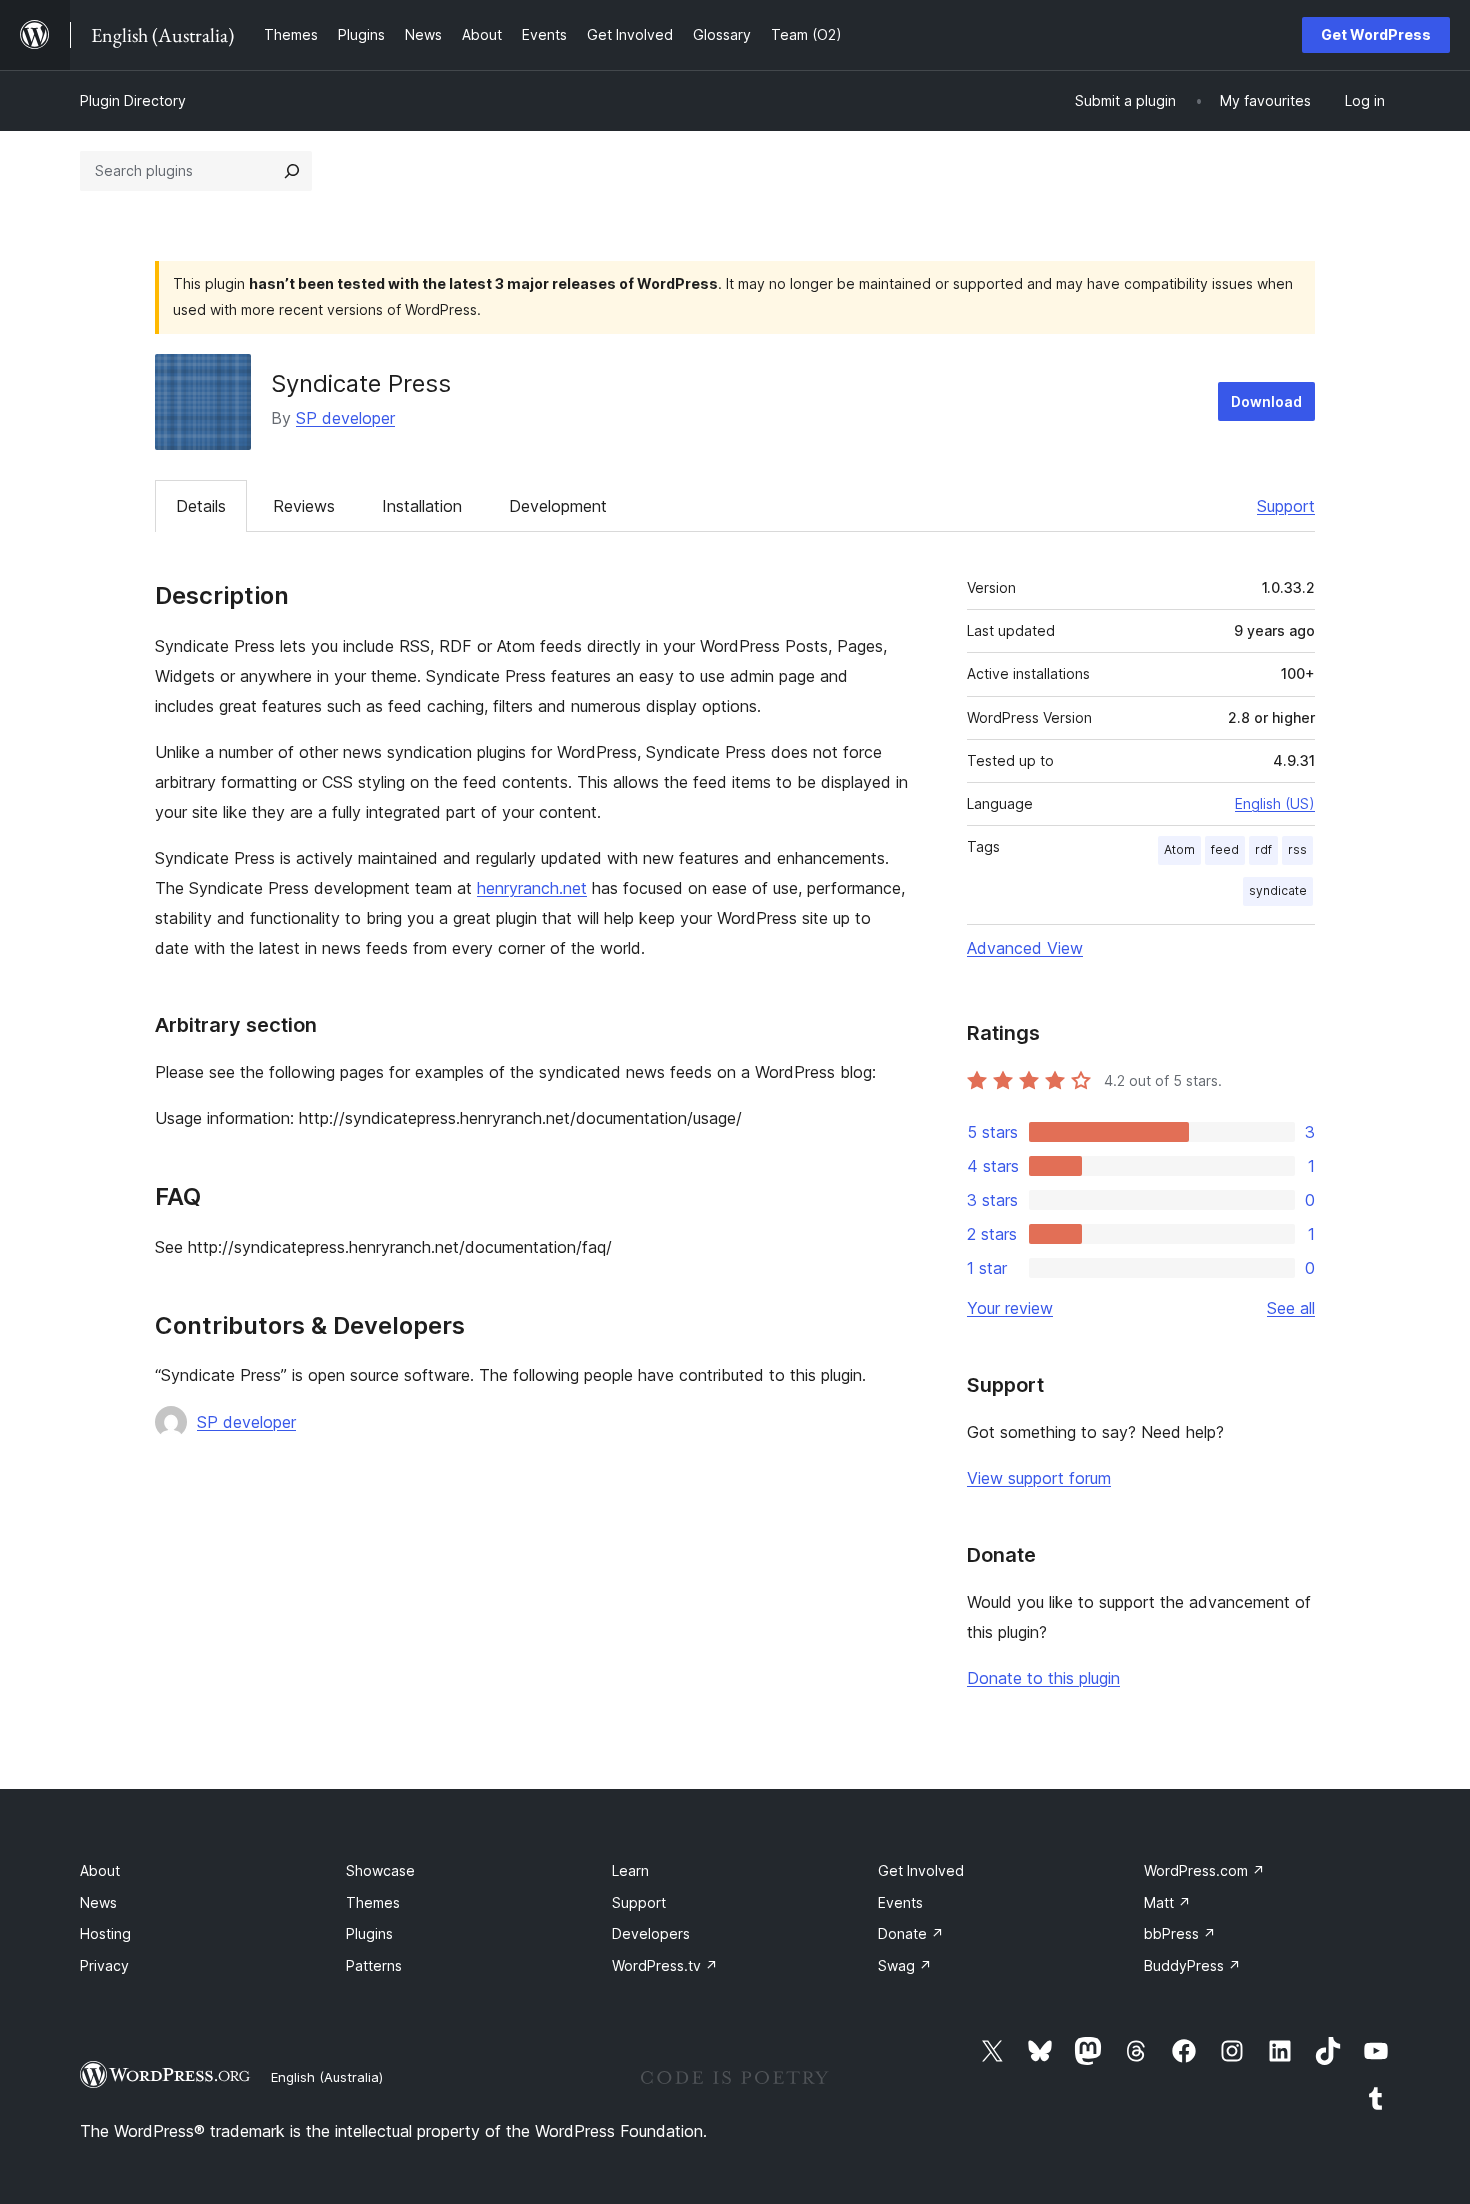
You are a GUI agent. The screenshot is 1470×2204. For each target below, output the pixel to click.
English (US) (1275, 803)
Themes (373, 1902)
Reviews (304, 506)
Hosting (105, 1933)
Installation (422, 506)
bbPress (1180, 1933)
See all (1291, 1308)
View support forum (1039, 1478)
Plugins (369, 1933)
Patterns (374, 1965)
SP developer (345, 418)
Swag (905, 1965)
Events (900, 1902)
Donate (911, 1933)
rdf (1263, 849)
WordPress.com (1204, 1870)
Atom (1179, 849)
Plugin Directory (133, 100)
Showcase (380, 1870)
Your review (1010, 1308)
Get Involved (921, 1870)
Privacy (104, 1965)
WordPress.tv (665, 1965)
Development (558, 506)
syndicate (1278, 890)
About (100, 1870)
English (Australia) (327, 2077)
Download (1266, 401)
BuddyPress (1192, 1965)
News (98, 1902)
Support (1286, 506)
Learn (630, 1870)
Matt (1167, 1902)
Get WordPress (1376, 34)
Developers (651, 1933)
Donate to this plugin (1043, 1678)
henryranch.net (532, 888)
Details (201, 506)
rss (1297, 849)
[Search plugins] (292, 171)
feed (1225, 849)
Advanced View (1025, 948)
